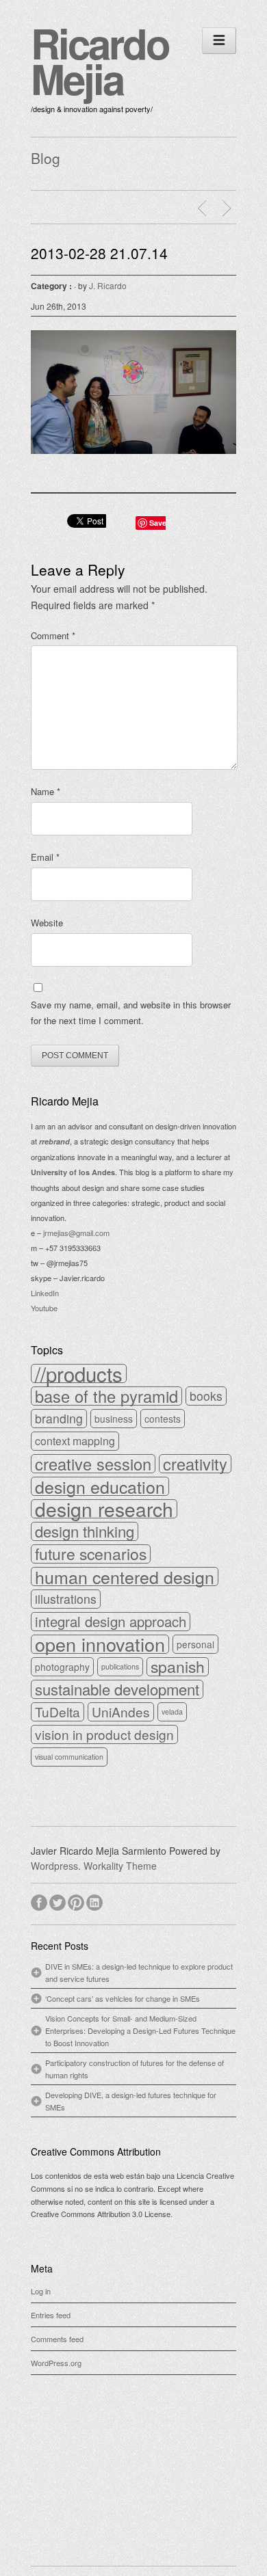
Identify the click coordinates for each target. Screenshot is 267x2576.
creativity (195, 1464)
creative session (93, 1464)
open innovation (100, 1644)
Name (46, 791)
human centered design (125, 1577)
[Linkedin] (96, 1901)
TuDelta (58, 1712)
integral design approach (111, 1622)
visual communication (69, 1757)
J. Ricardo (108, 285)
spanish (178, 1667)
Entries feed (51, 2315)
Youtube (44, 1308)
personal (195, 1644)
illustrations (66, 1599)
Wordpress (54, 1866)
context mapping (75, 1441)
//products (79, 1373)
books (206, 1396)
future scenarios (91, 1554)
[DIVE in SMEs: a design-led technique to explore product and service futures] (204, 209)
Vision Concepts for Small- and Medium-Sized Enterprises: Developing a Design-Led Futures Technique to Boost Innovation (140, 2030)
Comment (53, 635)
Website (47, 923)
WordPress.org (56, 2363)
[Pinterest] (77, 1901)
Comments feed (57, 2339)
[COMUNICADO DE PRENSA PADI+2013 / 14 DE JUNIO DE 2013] (229, 209)
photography (62, 1667)
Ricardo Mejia (100, 60)
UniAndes (121, 1712)
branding (59, 1418)
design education (100, 1486)
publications (120, 1666)
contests (163, 1419)
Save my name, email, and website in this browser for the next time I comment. (131, 1013)
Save (158, 523)
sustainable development (117, 1689)
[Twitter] (59, 1901)
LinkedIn (45, 1293)
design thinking (85, 1531)
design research (104, 1509)
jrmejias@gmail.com (76, 1233)
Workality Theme (120, 1866)
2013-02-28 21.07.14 (99, 253)
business (114, 1419)
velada (172, 1712)
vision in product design (104, 1734)
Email (45, 857)
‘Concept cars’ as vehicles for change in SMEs (123, 1998)
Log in (41, 2291)
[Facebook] (40, 1901)
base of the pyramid (106, 1396)
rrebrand (54, 1141)
